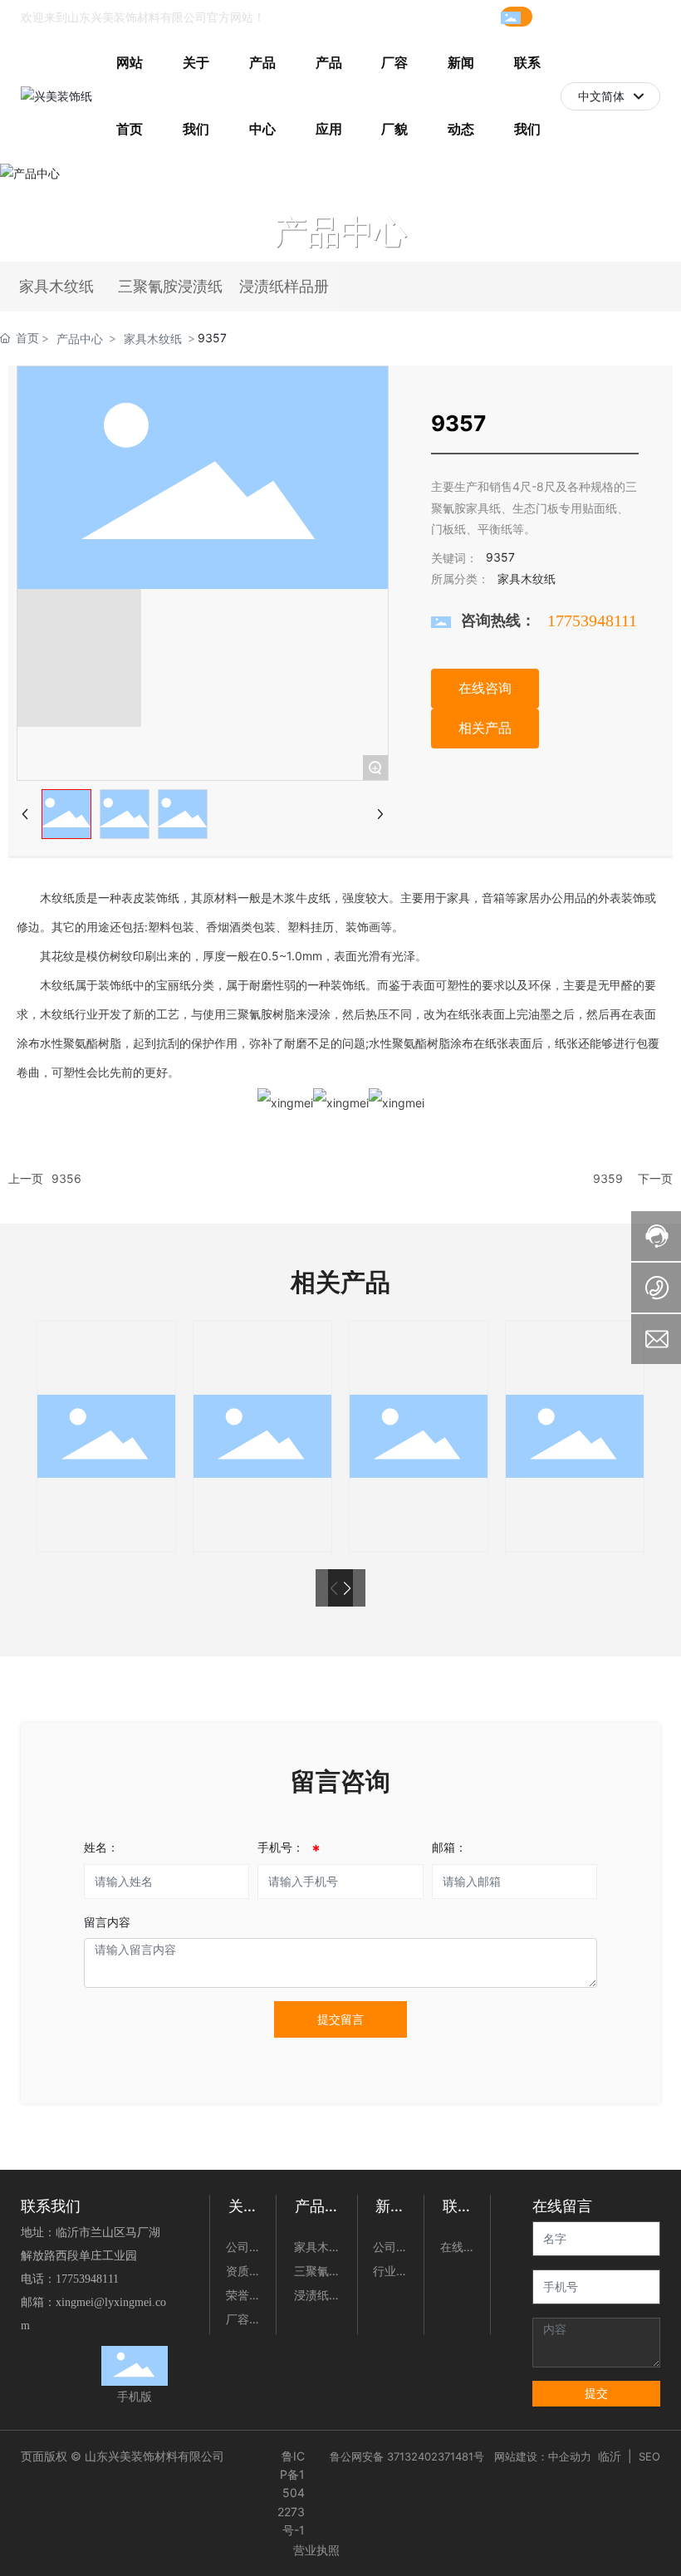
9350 (262, 1445)
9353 (575, 1445)
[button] (347, 1588)
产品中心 (340, 231)
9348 (106, 1445)
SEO (649, 2456)
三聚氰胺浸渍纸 (170, 287)
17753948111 (577, 16)
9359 (608, 1178)
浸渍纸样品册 (284, 287)
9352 (419, 1445)
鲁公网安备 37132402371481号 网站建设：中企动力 (461, 2456)
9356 (66, 1178)
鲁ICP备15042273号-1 (291, 2493)
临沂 (610, 2456)
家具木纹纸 (56, 287)
